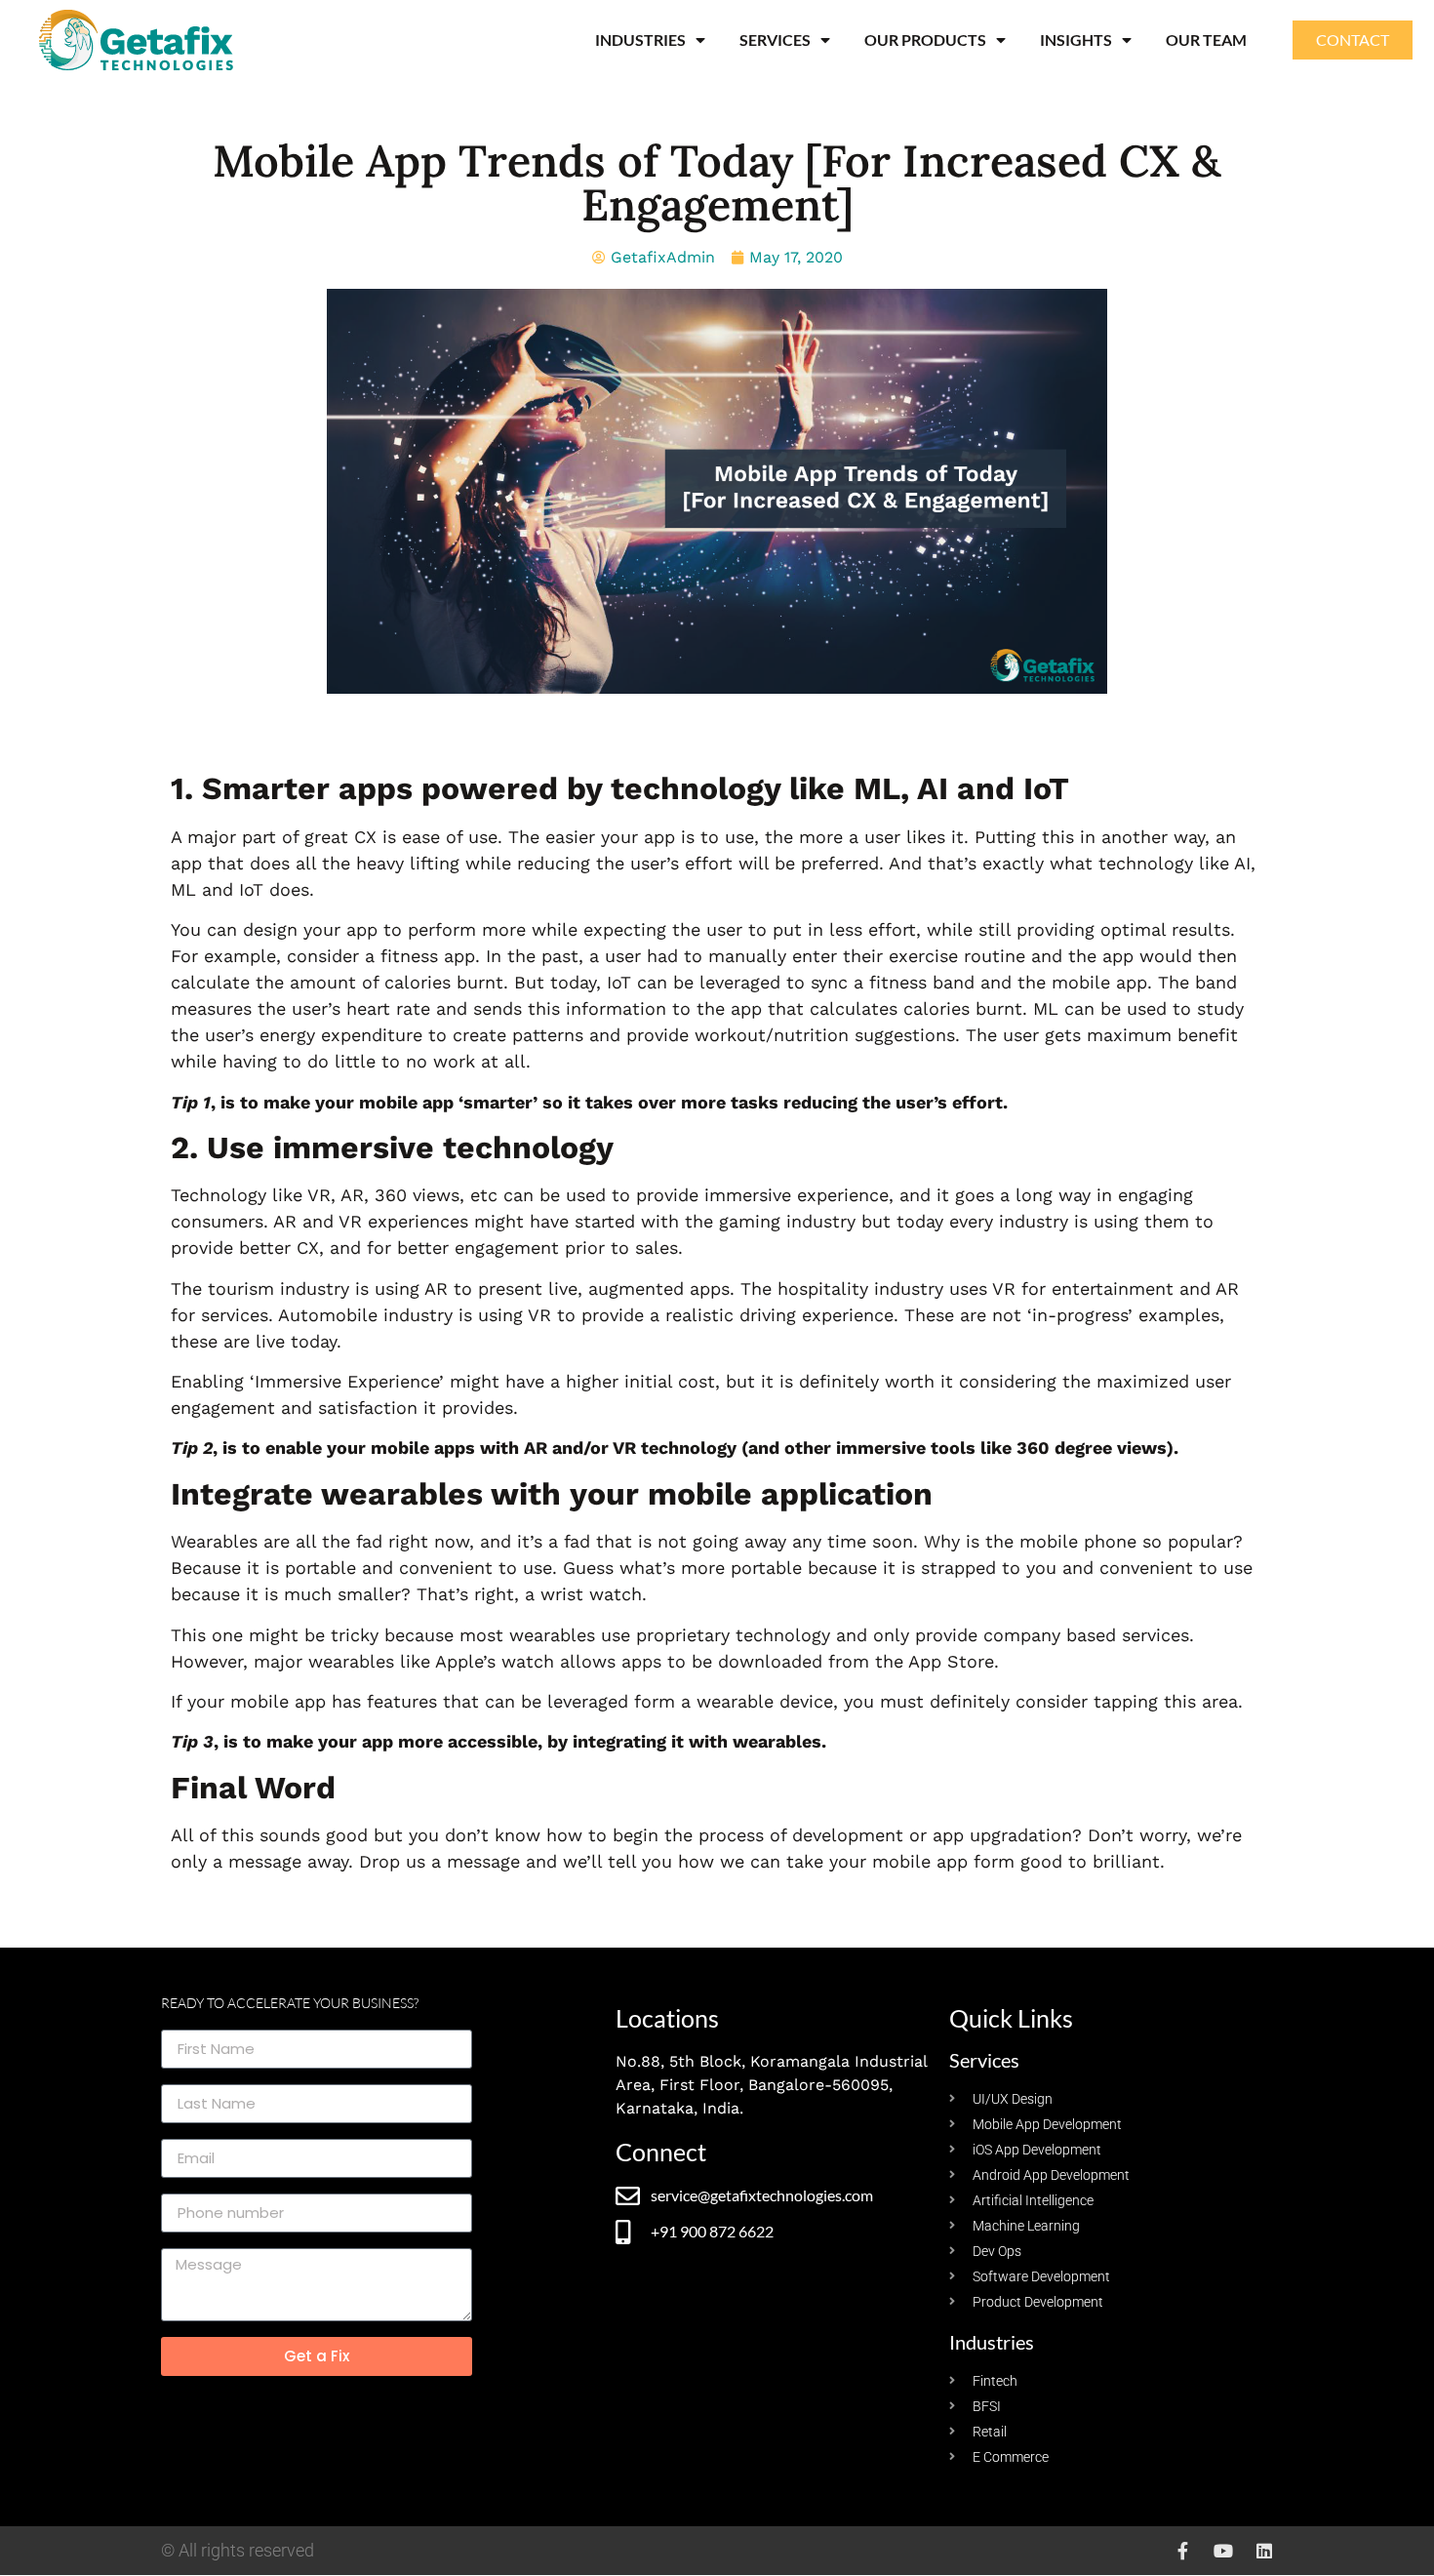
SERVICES (775, 40)
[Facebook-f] (1182, 2551)
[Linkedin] (1264, 2551)
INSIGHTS (1076, 40)
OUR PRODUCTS (925, 40)
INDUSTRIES (640, 40)
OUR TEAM (1206, 40)
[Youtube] (1223, 2551)
